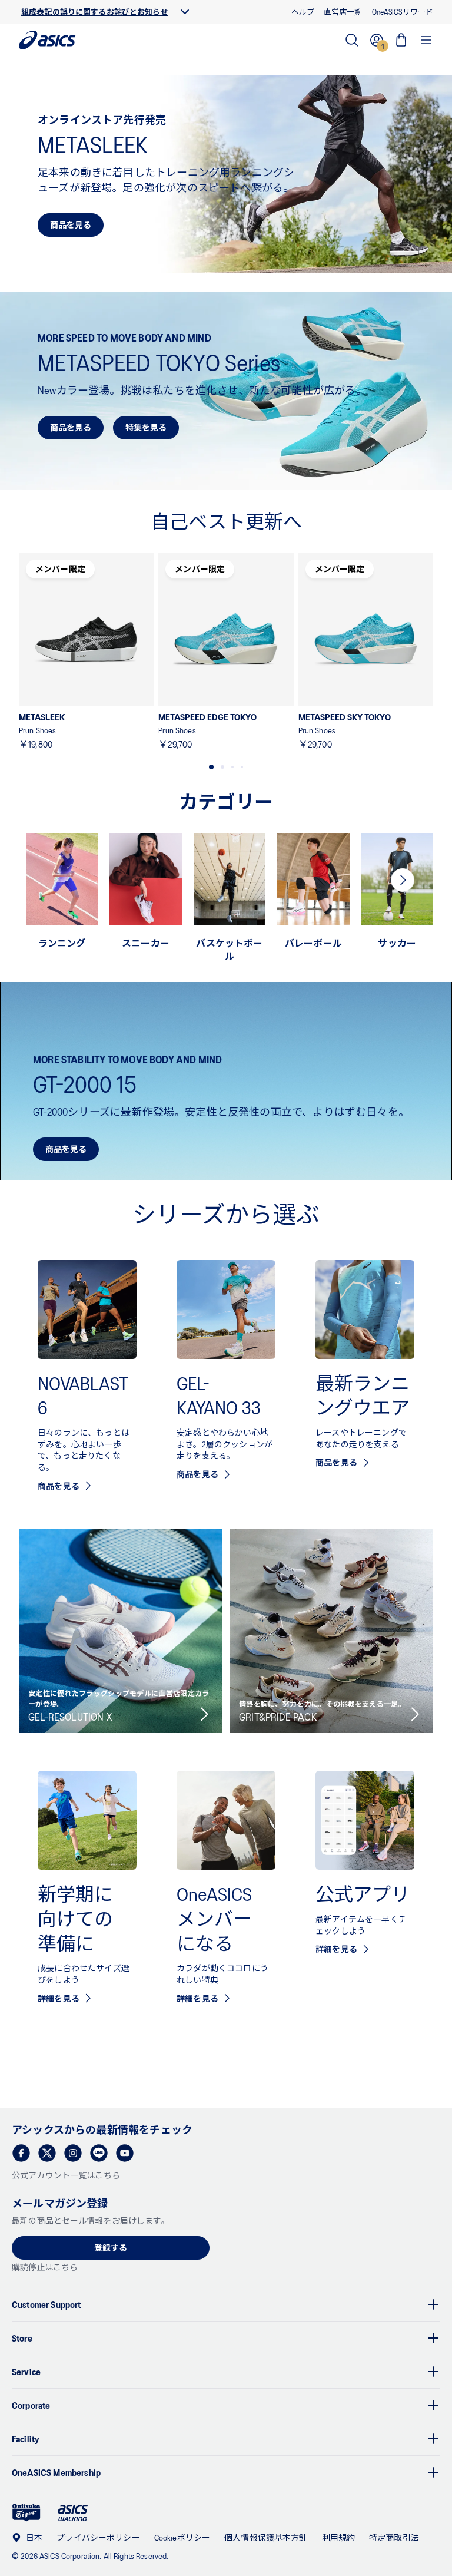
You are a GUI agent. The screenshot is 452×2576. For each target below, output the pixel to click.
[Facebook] (21, 2153)
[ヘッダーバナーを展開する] (185, 12)
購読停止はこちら (45, 2267)
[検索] (352, 40)
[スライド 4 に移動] (242, 767)
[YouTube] (125, 2153)
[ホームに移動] (47, 40)
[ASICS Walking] (73, 2513)
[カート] (401, 40)
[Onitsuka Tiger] (26, 2513)
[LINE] (99, 2153)
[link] (226, 174)
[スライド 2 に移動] (222, 767)
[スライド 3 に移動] (232, 767)
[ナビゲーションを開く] (426, 40)
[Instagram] (73, 2153)
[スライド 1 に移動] (211, 767)
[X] (47, 2153)
